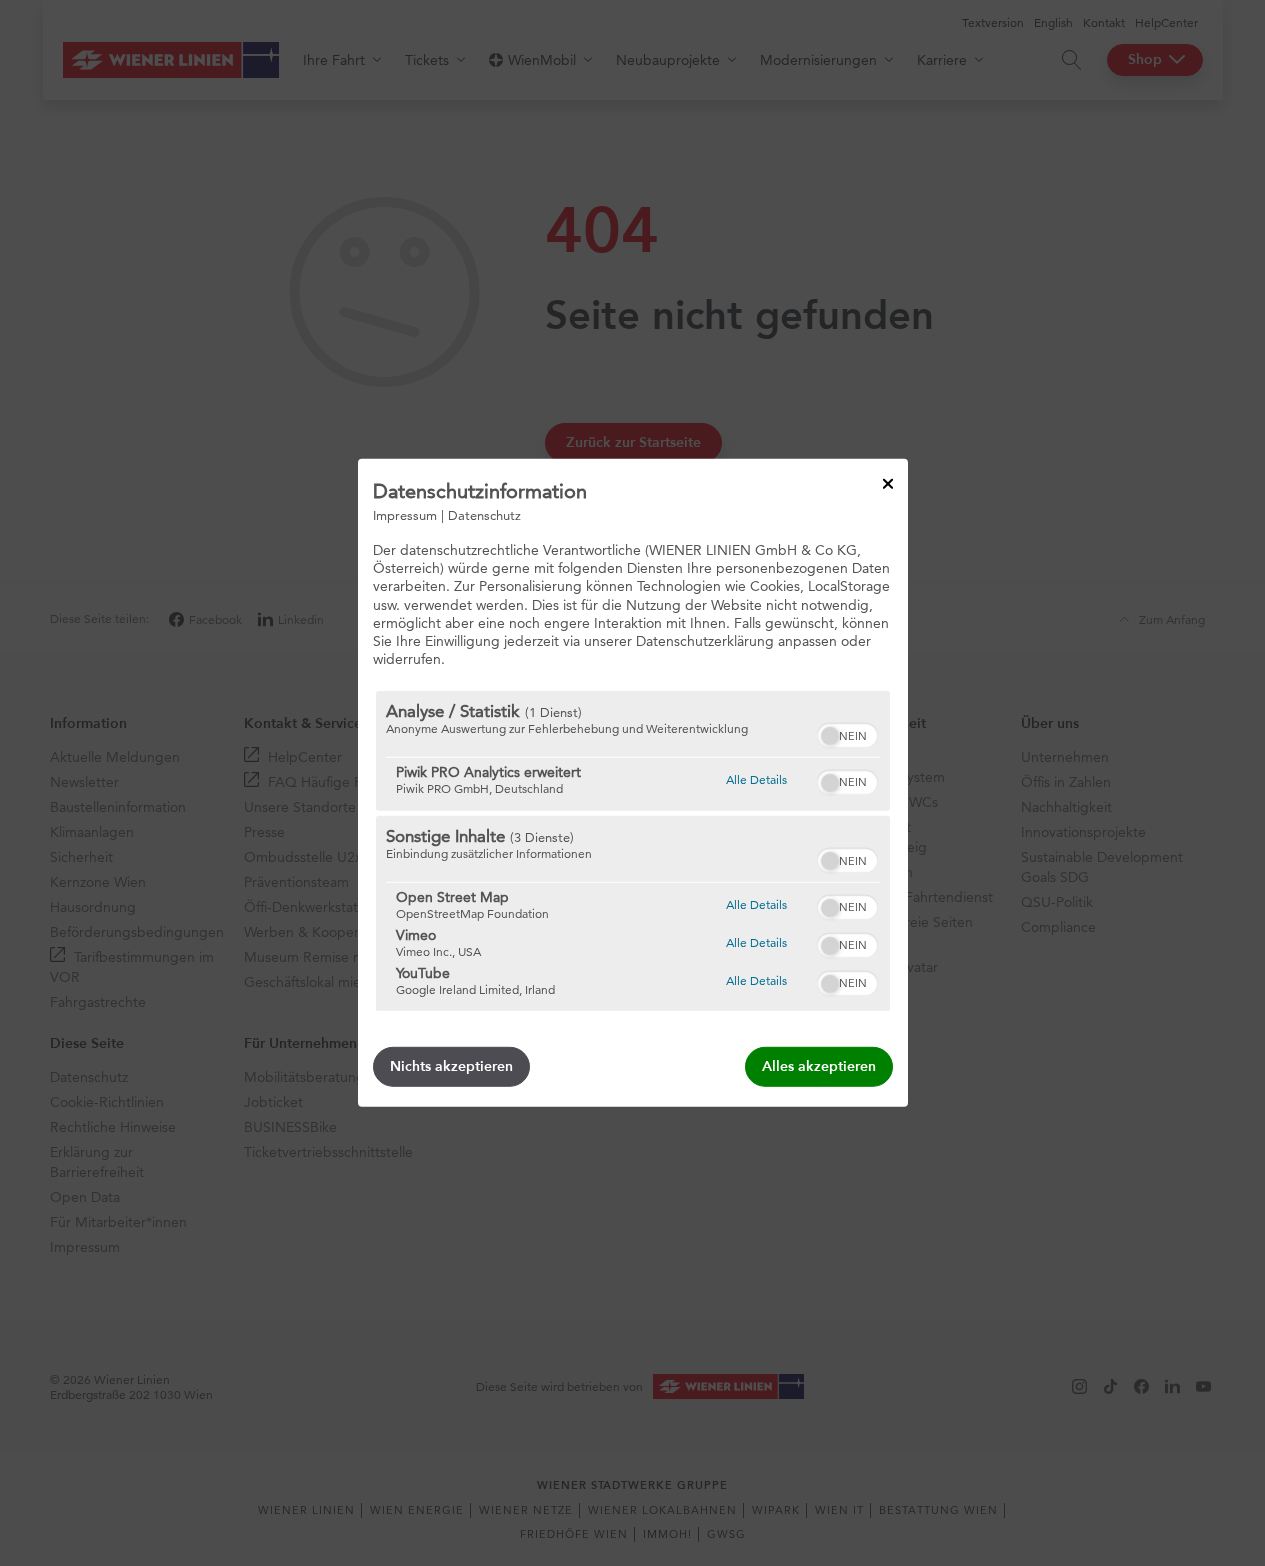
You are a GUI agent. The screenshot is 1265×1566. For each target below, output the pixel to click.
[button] (830, 736)
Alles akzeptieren (819, 1066)
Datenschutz (484, 515)
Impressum (405, 515)
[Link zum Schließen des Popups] (888, 484)
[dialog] (633, 783)
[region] (633, 851)
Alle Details (756, 779)
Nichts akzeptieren (451, 1066)
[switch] (847, 733)
